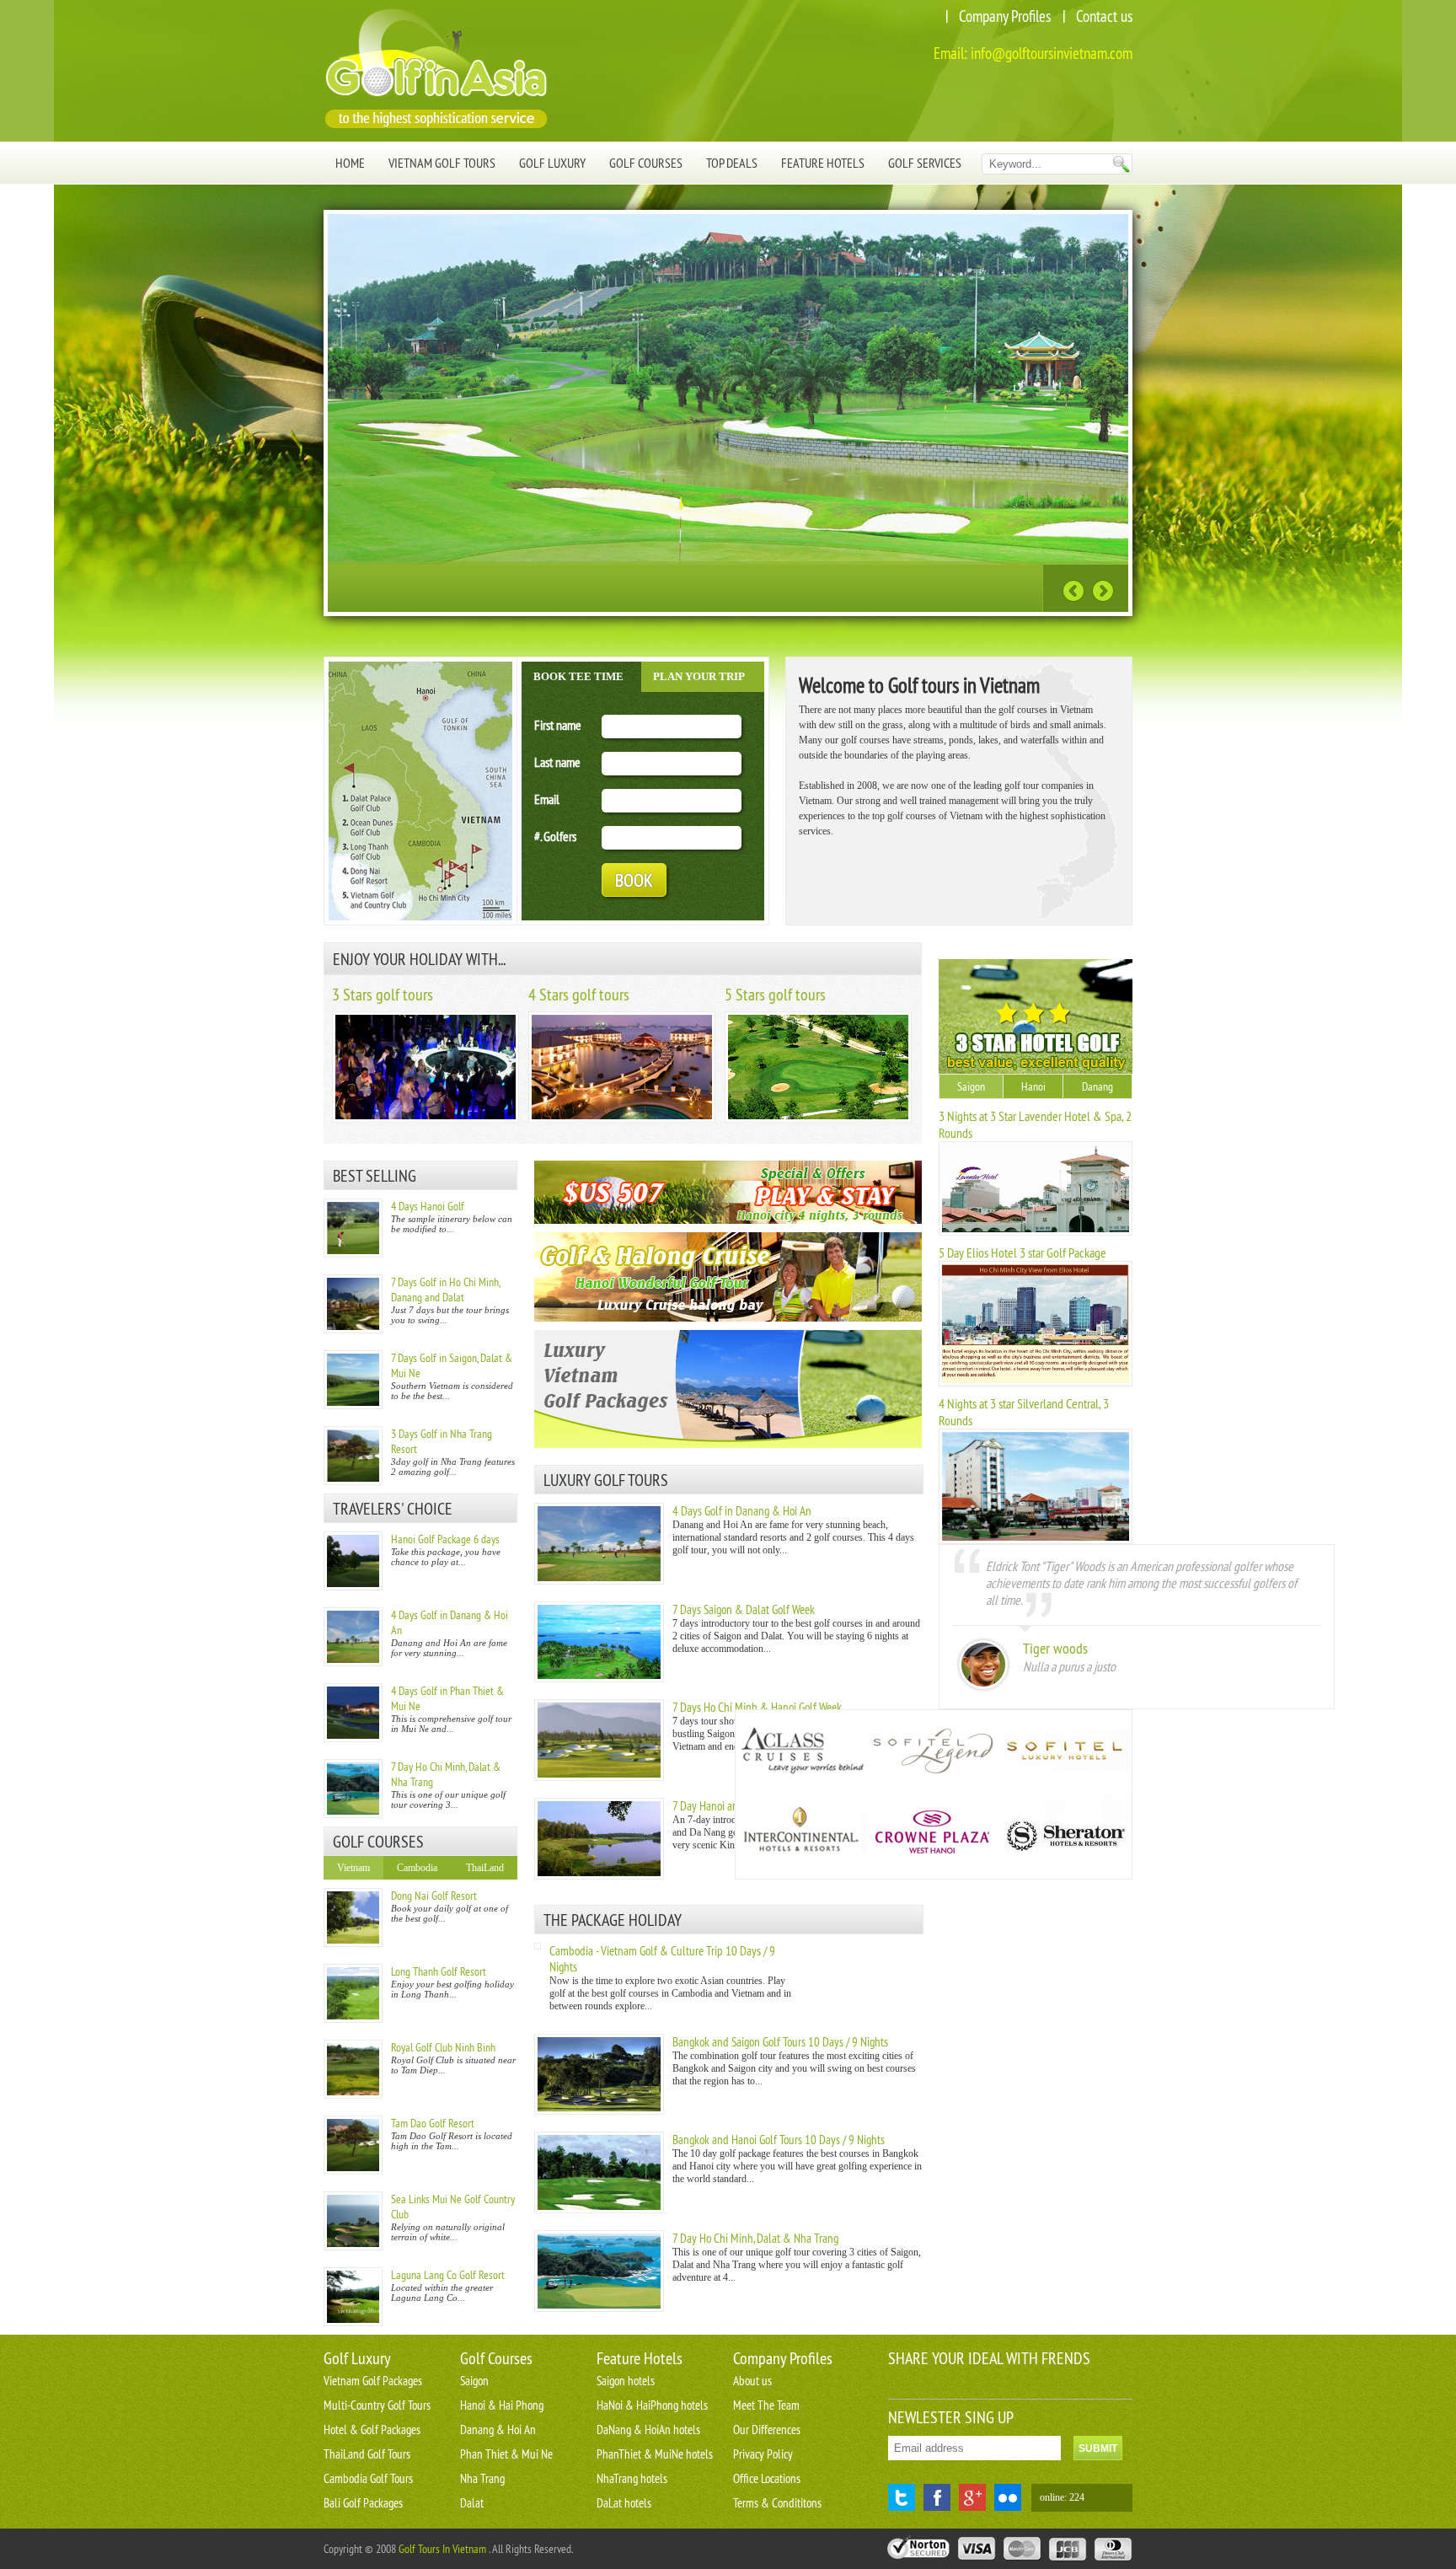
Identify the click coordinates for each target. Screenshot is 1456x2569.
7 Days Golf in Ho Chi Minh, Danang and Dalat (445, 1290)
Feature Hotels (823, 163)
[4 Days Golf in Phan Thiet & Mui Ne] (353, 1713)
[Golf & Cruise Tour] (728, 1277)
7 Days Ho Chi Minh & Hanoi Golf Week (757, 1707)
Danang (1097, 1086)
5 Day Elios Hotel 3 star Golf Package (1022, 1252)
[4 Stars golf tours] (622, 1119)
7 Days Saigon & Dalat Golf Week (744, 1609)
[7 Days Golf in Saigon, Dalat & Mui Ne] (353, 1380)
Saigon (971, 1086)
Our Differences (767, 2430)
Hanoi (1033, 1086)
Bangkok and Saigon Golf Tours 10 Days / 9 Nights (780, 2042)
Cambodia (417, 1868)
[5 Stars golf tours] (818, 1119)
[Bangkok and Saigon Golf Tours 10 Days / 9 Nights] (599, 2111)
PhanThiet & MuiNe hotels (655, 2454)
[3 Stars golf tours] (426, 1119)
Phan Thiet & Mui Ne (506, 2454)
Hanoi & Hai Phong (502, 2405)
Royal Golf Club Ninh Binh (443, 2047)
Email (547, 799)
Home (350, 163)
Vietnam (353, 1868)
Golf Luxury (552, 163)
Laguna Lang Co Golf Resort (448, 2275)
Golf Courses (646, 163)
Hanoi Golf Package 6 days (445, 1539)
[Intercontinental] (801, 1837)
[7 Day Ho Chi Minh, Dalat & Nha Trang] (353, 1789)
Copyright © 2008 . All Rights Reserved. (448, 2549)
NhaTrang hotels (632, 2478)
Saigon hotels (626, 2381)
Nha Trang (482, 2478)
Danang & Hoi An (498, 2430)
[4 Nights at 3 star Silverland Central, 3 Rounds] (1036, 1541)
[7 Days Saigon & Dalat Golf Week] (599, 1679)
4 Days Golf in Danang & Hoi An (742, 1511)
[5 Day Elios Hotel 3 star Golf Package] (1036, 1383)
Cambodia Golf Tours (368, 2478)
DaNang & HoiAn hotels (648, 2430)
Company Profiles (1005, 16)
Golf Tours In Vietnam (442, 2549)
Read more (988, 587)
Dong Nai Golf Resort (434, 1896)
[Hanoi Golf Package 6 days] (353, 1561)
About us (752, 2381)
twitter (902, 2497)
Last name (557, 762)
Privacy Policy (763, 2454)
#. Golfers (555, 836)
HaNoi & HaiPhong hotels (652, 2405)
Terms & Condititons (777, 2503)
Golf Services (925, 163)
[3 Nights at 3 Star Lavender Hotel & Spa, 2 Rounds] (1036, 1232)
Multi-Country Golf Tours (377, 2405)
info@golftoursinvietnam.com (1052, 53)
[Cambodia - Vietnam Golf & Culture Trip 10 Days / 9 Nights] (538, 1946)
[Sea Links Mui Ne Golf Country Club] (353, 2221)
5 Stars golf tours (775, 994)
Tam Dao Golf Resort (433, 2123)
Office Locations (767, 2478)
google (972, 2497)
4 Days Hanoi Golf (428, 1206)
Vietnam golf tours (442, 163)
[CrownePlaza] (933, 1837)
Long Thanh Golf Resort (439, 1971)
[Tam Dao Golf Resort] (353, 2145)
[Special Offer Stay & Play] (728, 1192)
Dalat (472, 2503)
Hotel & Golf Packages (372, 2430)
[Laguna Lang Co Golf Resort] (353, 2297)
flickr (1008, 2497)
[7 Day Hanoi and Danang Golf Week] (599, 1876)
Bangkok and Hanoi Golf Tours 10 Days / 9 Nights (779, 2140)
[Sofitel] (1064, 1752)
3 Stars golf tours (383, 994)
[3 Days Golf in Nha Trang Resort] (353, 1456)
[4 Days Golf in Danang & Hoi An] (353, 1637)
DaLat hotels (624, 2503)
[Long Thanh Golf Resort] (353, 1993)
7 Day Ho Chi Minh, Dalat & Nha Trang (755, 2238)
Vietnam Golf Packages (373, 2381)
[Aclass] (801, 1752)
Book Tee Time (578, 676)
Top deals (732, 163)
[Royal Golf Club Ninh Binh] (353, 2069)
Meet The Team (766, 2405)
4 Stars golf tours (579, 994)
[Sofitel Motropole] (933, 1752)
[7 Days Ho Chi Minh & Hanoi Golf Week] (599, 1778)
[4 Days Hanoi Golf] (353, 1228)
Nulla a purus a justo (1069, 1666)
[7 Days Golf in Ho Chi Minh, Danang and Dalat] (353, 1304)
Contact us (1104, 16)
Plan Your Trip (699, 676)
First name (558, 725)
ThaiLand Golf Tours (367, 2454)
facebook (937, 2497)
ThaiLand (485, 1868)
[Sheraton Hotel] (1064, 1837)
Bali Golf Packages (363, 2503)
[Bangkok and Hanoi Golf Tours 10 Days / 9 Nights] (599, 2210)
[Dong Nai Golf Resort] (353, 1917)
